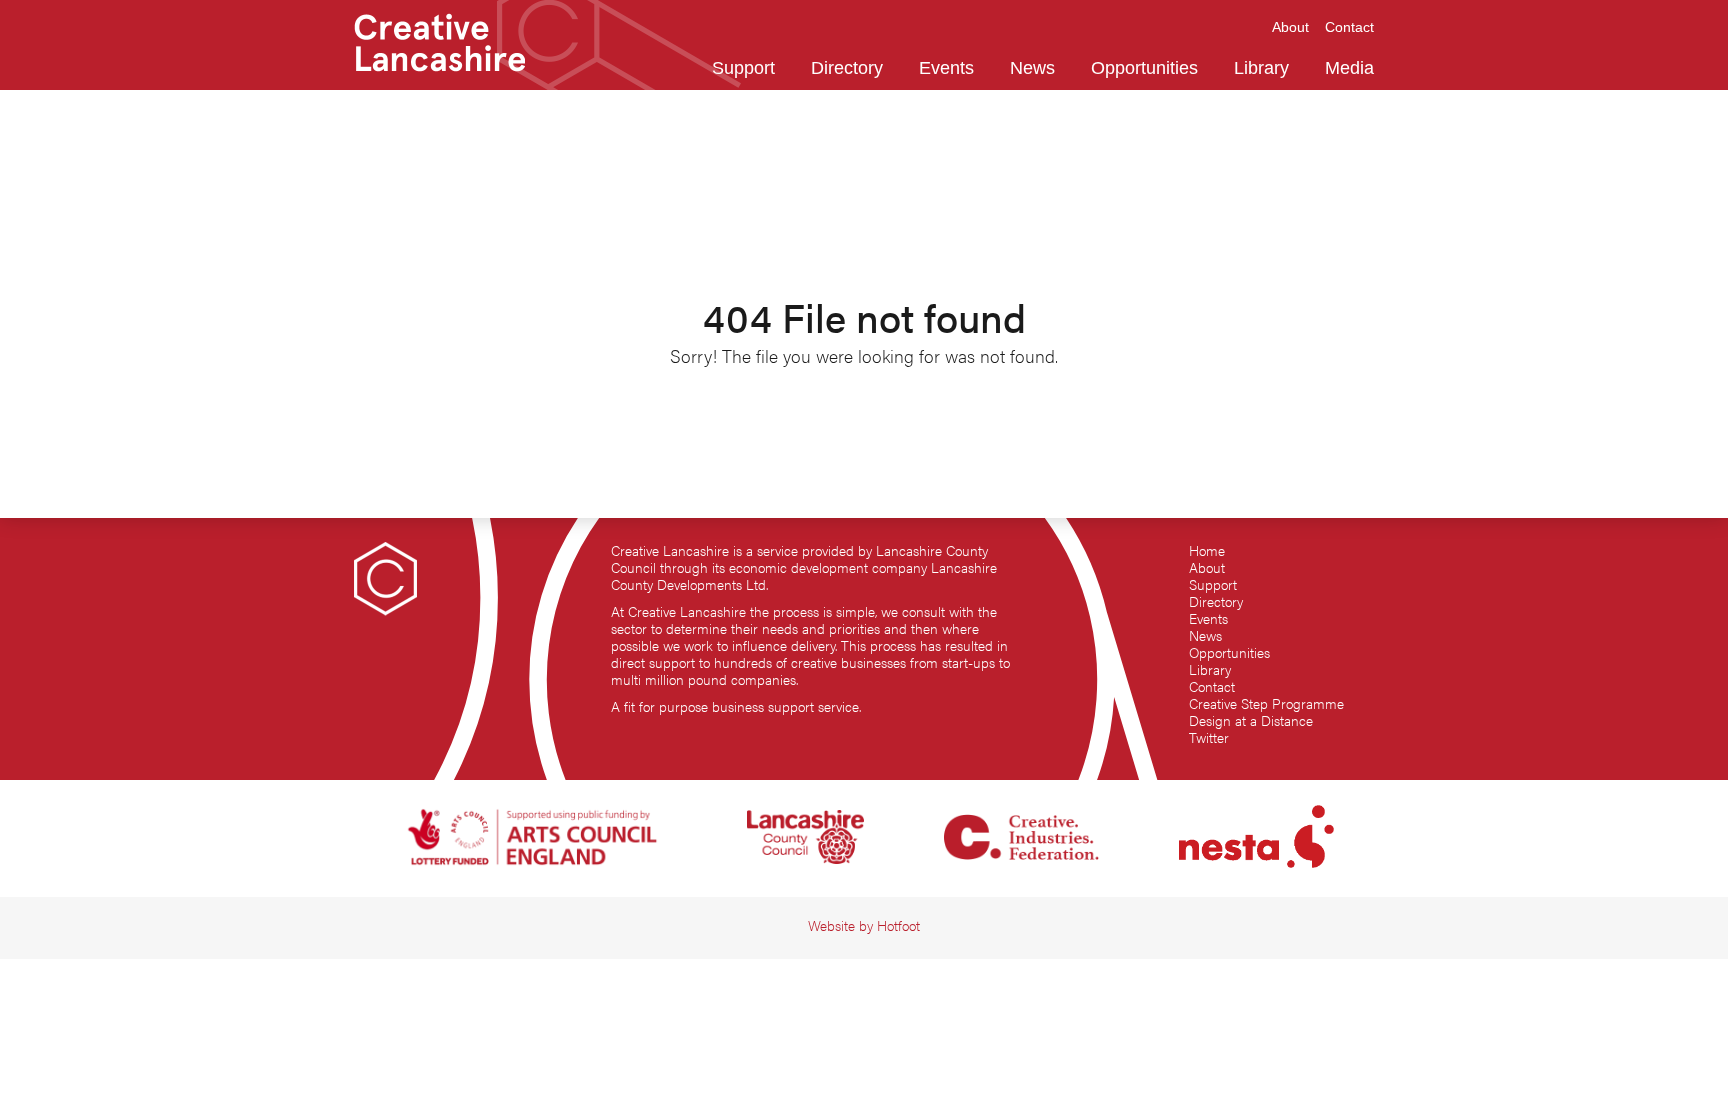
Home (1207, 550)
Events (1208, 618)
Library (1210, 669)
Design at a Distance (1251, 720)
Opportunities (1229, 652)
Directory (1216, 601)
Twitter (1209, 737)
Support (1213, 584)
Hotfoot (898, 925)
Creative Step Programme (1266, 703)
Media (1349, 68)
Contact (1212, 686)
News (1205, 635)
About (1207, 567)
